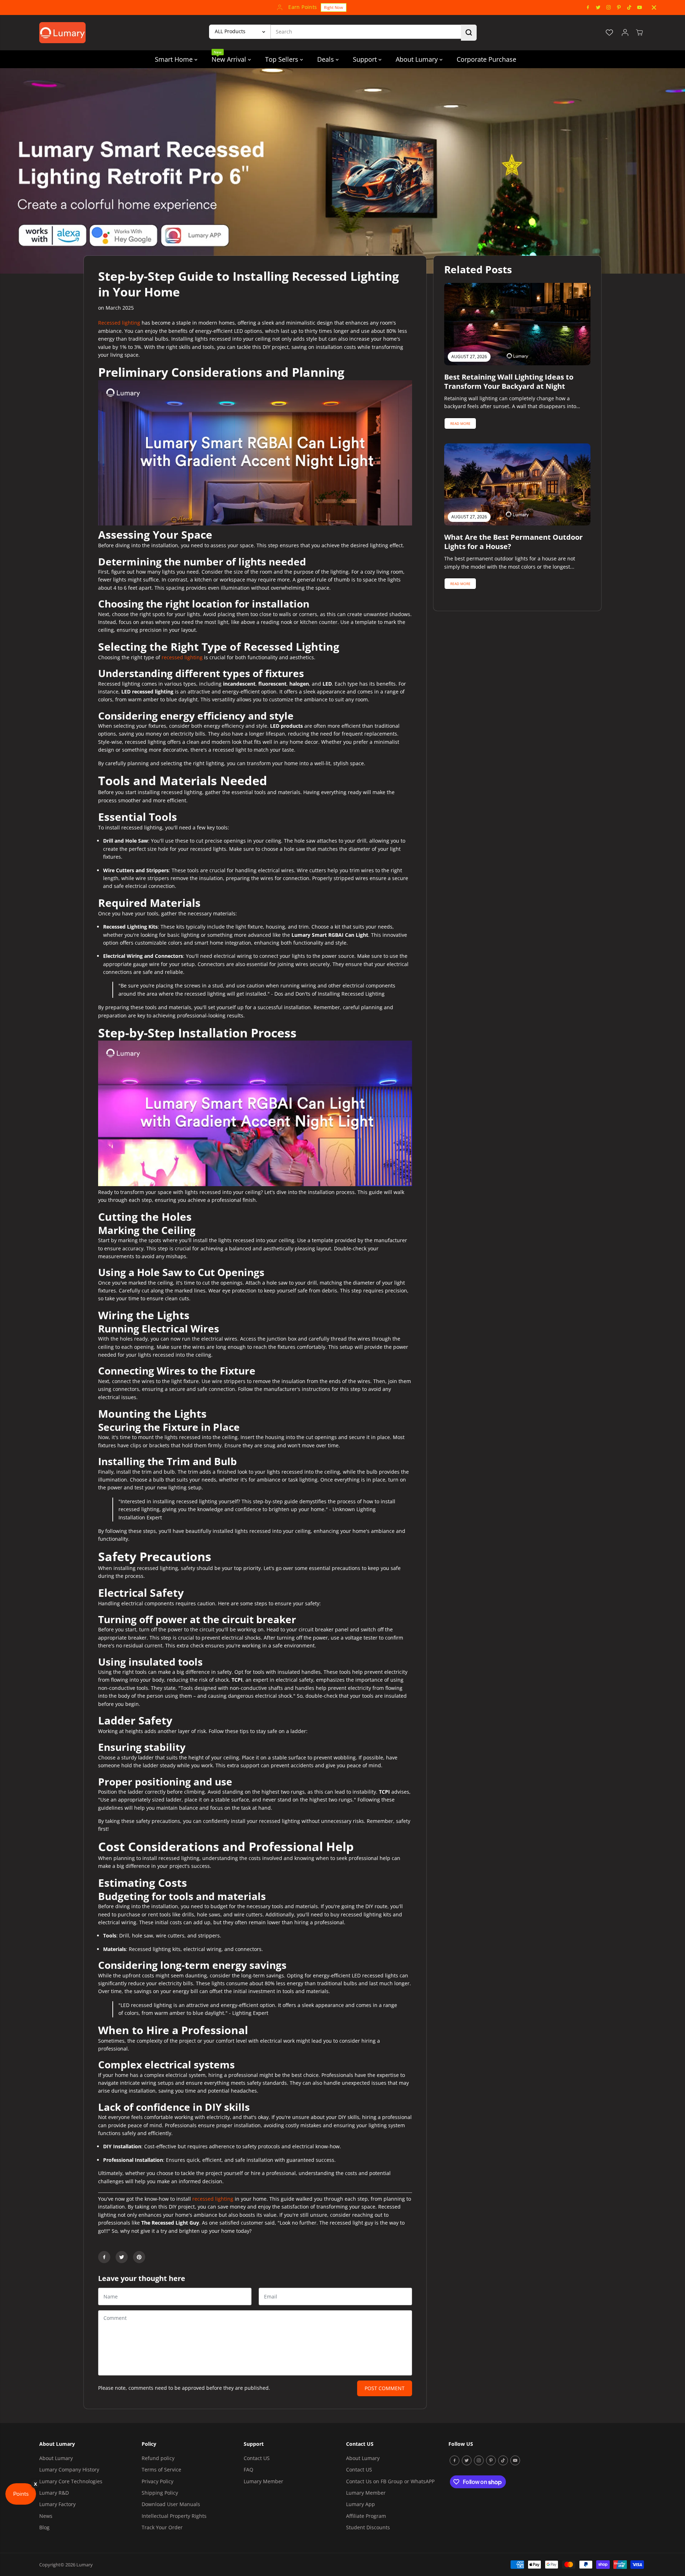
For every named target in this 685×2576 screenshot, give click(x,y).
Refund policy (158, 2458)
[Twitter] (598, 7)
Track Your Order (162, 2527)
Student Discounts (368, 2527)
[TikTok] (629, 7)
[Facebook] (588, 7)
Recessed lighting (119, 323)
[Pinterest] (619, 7)
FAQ (248, 2470)
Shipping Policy (160, 2493)
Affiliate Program (366, 2516)
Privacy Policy (158, 2481)
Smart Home (175, 59)
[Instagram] (609, 7)
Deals (326, 59)
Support (366, 59)
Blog (44, 2527)
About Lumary (418, 59)
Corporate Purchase (486, 59)
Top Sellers (283, 59)
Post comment (385, 2388)
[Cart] (639, 32)
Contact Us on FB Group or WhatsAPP (390, 2481)
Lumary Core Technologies (71, 2481)
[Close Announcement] (654, 7)
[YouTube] (640, 7)
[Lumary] (62, 33)
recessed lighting (182, 657)
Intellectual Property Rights (174, 2516)
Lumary (85, 2565)
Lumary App (361, 2504)
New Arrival (230, 57)
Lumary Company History (69, 2470)
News (46, 2516)
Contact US (257, 2458)
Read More (460, 423)
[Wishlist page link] (609, 32)
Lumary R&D (54, 2493)
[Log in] (625, 32)
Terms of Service (161, 2470)
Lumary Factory (57, 2504)
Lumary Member (263, 2481)
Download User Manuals (171, 2504)
